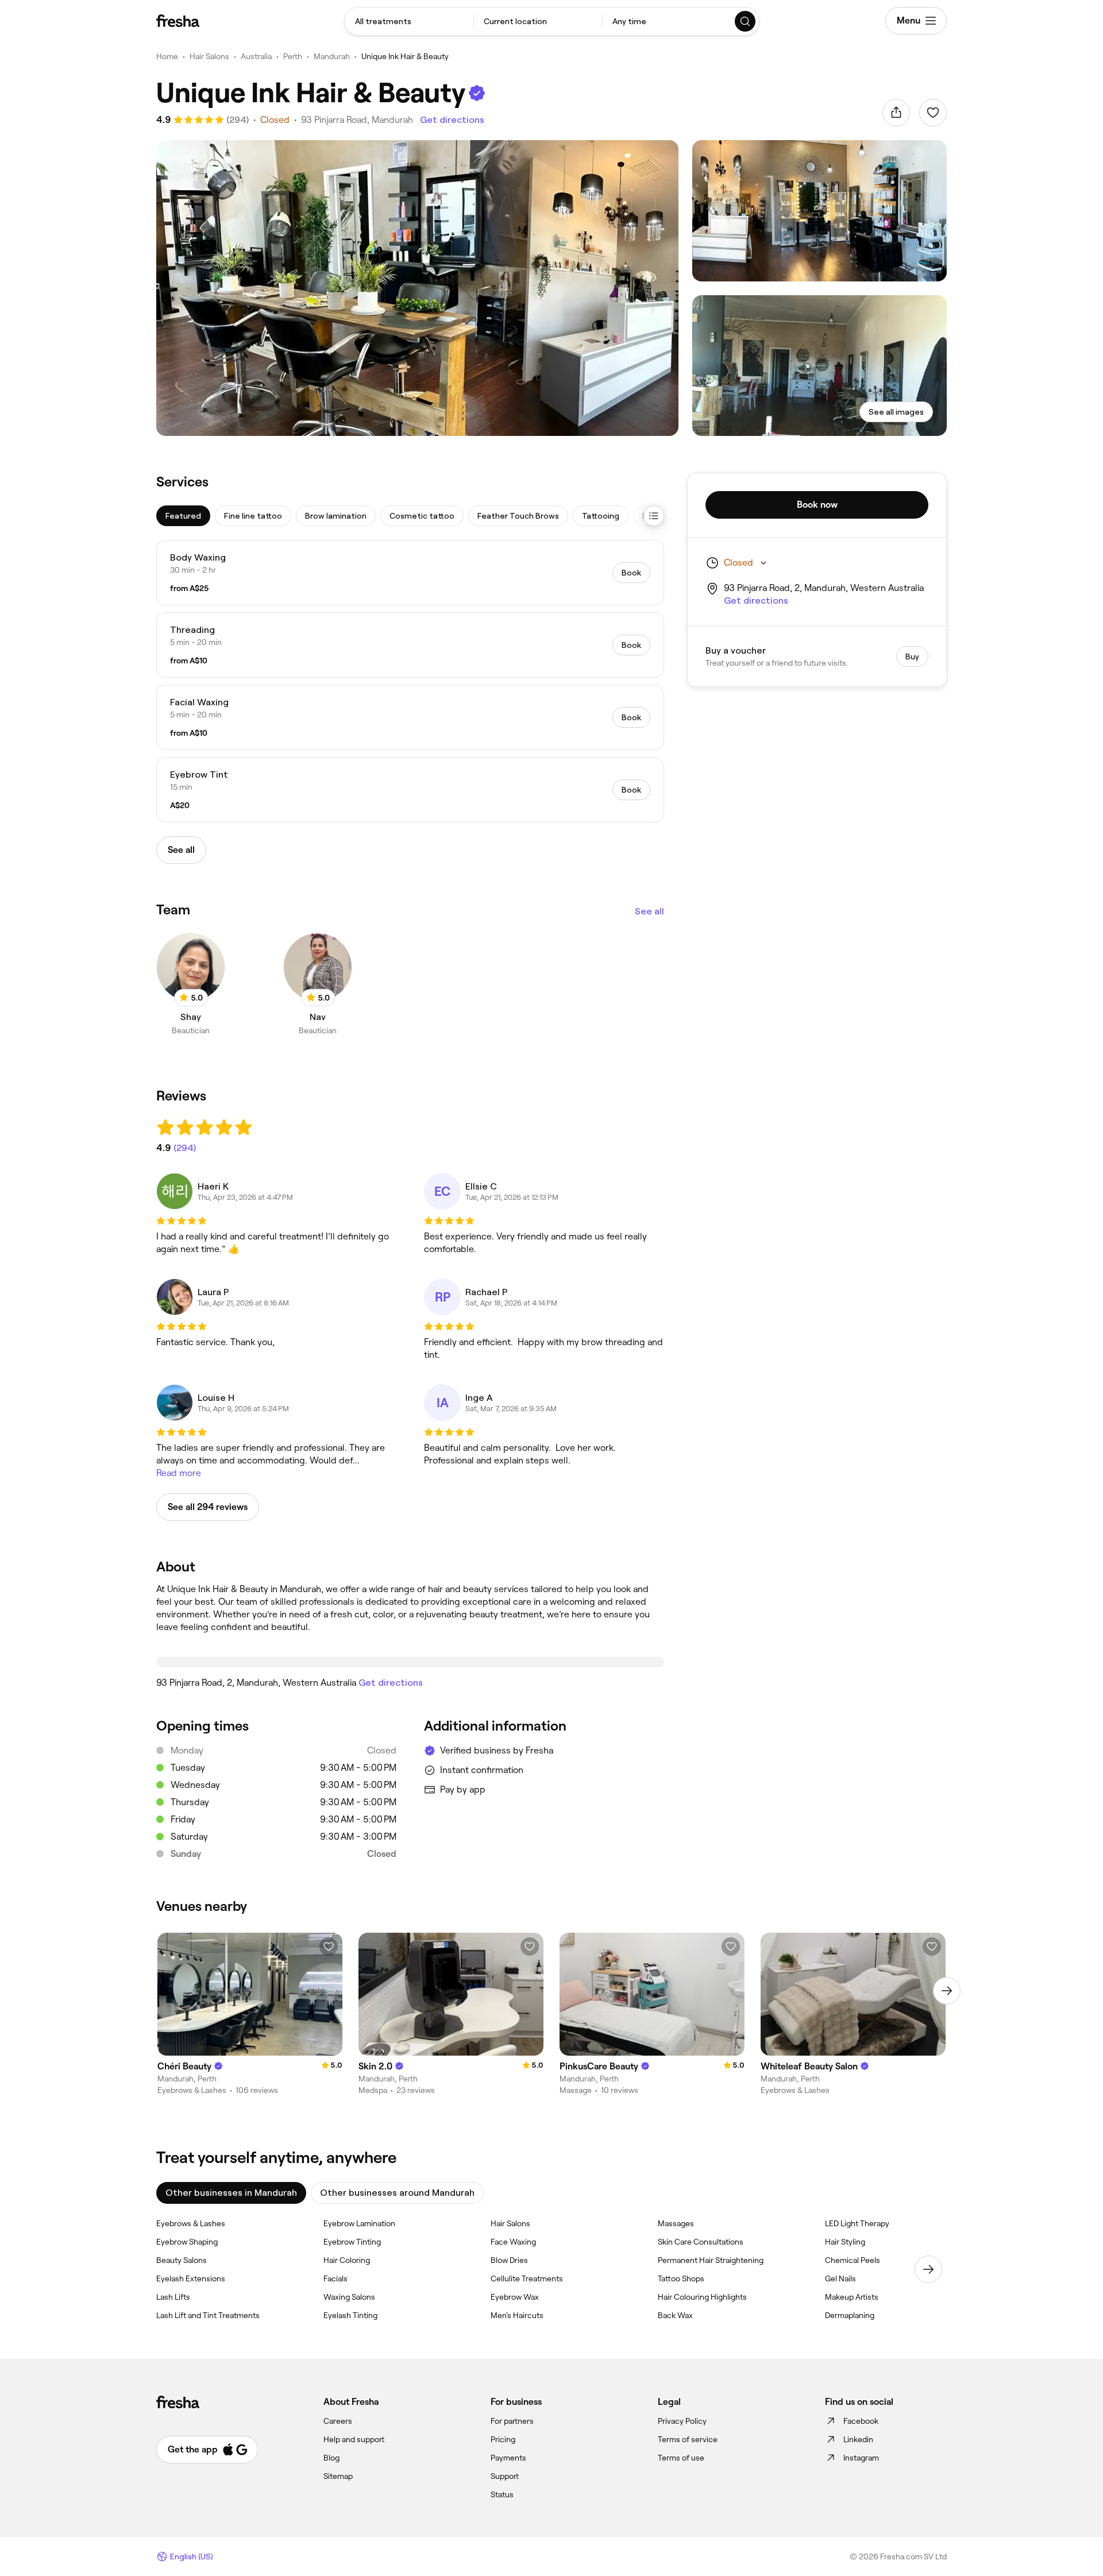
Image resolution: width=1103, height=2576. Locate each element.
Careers (338, 2421)
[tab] (183, 516)
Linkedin (858, 2439)
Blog (331, 2458)
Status (502, 2494)
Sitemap (338, 2476)
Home (167, 56)
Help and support (354, 2439)
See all (649, 911)
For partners (512, 2421)
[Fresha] (178, 21)
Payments (508, 2458)
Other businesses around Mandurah (397, 2193)
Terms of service (688, 2439)
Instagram (861, 2458)
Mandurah (332, 56)
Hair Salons (209, 56)
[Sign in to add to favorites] (933, 113)
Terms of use (681, 2458)
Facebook (861, 2421)
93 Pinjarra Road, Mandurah (357, 120)
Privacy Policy (682, 2421)
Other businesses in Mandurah (231, 2193)
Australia (256, 56)
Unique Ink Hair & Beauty (405, 56)
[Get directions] (410, 1662)
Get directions (452, 120)
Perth (293, 56)
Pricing (503, 2439)
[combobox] (409, 21)
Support (505, 2476)
